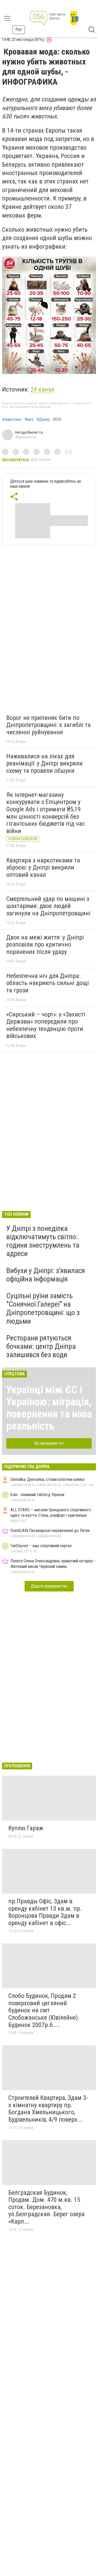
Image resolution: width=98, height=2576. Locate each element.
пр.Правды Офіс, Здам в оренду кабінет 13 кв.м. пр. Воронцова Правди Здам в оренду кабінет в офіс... (45, 1912)
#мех (29, 420)
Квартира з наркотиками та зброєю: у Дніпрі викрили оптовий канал (43, 868)
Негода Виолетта (29, 432)
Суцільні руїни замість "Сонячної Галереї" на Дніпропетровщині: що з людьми (43, 1308)
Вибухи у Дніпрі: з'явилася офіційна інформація (46, 1275)
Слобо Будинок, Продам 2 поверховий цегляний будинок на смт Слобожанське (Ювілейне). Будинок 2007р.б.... (44, 2010)
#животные (12, 420)
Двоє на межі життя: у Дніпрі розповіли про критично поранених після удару (45, 945)
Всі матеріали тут (49, 1443)
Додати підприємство (49, 1586)
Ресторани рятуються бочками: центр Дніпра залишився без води (41, 1346)
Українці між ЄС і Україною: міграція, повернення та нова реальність (49, 1408)
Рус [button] (19, 29)
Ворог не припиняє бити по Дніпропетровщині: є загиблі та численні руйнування (48, 725)
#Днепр (43, 420)
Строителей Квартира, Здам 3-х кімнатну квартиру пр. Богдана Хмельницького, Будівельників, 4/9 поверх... (48, 2109)
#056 (57, 420)
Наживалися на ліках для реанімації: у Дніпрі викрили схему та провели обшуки (44, 763)
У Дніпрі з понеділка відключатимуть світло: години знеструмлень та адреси (43, 1241)
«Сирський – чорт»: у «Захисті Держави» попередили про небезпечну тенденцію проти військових (46, 1025)
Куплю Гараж (26, 1828)
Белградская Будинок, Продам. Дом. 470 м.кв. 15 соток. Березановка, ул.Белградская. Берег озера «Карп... (47, 2207)
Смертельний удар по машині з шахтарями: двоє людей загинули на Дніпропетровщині (48, 906)
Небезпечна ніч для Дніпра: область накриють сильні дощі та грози (48, 983)
